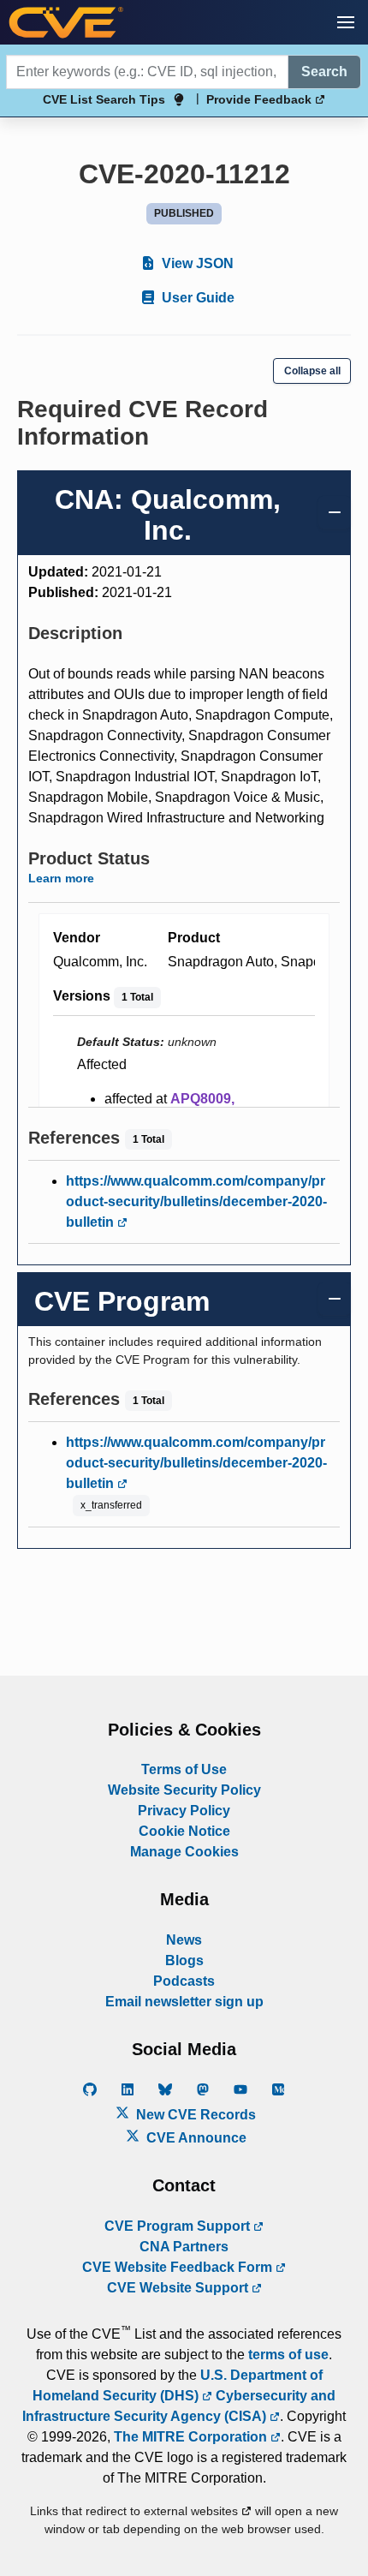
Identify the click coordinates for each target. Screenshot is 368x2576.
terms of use (288, 2355)
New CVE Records (194, 2115)
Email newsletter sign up (184, 2002)
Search (324, 72)
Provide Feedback (261, 99)
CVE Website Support (179, 2288)
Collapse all (312, 371)
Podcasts (184, 1981)
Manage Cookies (184, 1852)
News (184, 1940)
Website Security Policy (184, 1790)
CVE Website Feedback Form (179, 2267)
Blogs (184, 1960)
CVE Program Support (179, 2226)
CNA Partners (184, 2247)
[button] (346, 22)
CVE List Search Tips (104, 99)
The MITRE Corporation (192, 2437)
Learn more (61, 878)
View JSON (196, 263)
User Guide (196, 298)
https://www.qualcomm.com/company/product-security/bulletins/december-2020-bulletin (196, 1201)
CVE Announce (195, 2138)
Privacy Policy (184, 1811)
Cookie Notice (184, 1831)
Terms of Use (184, 1769)
